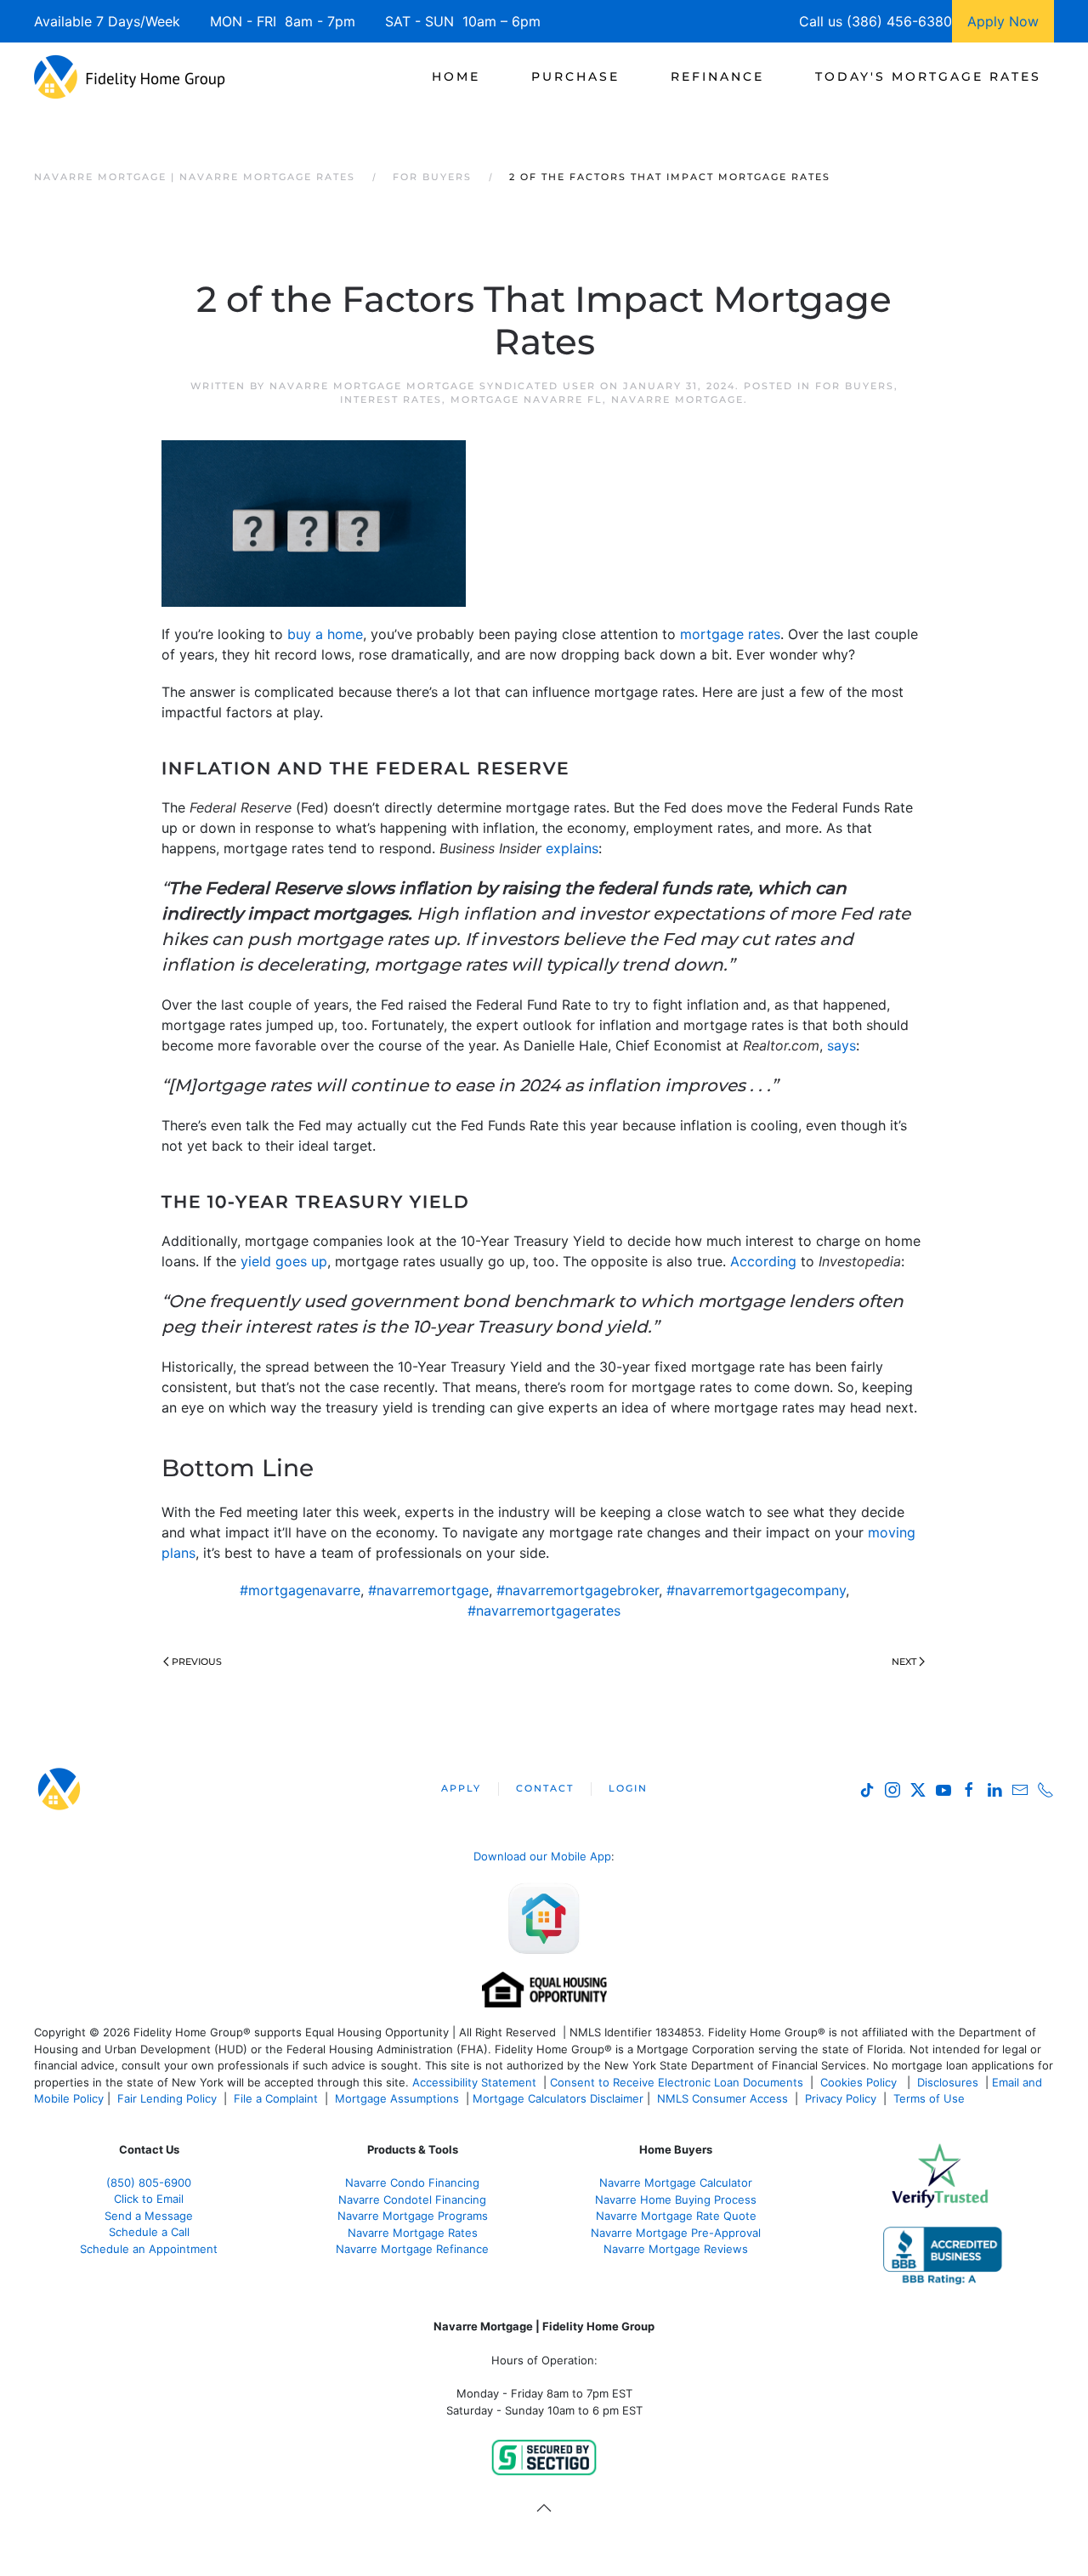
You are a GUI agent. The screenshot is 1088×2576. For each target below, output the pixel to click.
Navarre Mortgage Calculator (676, 2183)
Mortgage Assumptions (397, 2098)
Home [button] (456, 76)
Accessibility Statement (474, 2082)
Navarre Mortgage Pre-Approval (676, 2233)
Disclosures (948, 2082)
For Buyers (855, 386)
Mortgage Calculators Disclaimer (558, 2098)
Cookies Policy (860, 2082)
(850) (149, 2183)
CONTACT (545, 1788)
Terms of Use (931, 2098)
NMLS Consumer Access (722, 2098)
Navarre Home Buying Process (676, 2200)
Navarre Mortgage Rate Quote (676, 2216)
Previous (197, 1662)
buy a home (325, 634)
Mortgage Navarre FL (527, 399)
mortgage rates (730, 634)
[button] (544, 2508)
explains (572, 848)
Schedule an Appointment (149, 2249)
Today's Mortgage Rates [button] (928, 76)
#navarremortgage (428, 1590)
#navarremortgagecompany (756, 1590)
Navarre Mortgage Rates (413, 2233)
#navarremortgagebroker (578, 1590)
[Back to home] (130, 76)
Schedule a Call (149, 2232)
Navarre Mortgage (677, 399)
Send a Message (149, 2216)
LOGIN (628, 1788)
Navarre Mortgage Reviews (676, 2249)
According (763, 1261)
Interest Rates (391, 399)
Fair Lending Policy (167, 2098)
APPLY (461, 1788)
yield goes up (284, 1261)
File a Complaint (278, 2098)
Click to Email (149, 2199)
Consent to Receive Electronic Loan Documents (677, 2082)
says (841, 1045)
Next (904, 1662)
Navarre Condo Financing (412, 2183)
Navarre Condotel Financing (412, 2200)
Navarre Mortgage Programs (413, 2216)
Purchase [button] (575, 76)
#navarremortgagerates (544, 1611)
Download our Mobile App (542, 1856)
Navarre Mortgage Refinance (412, 2249)
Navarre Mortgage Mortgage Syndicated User (433, 386)
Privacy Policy (841, 2098)
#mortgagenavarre (300, 1590)
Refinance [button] (717, 76)
